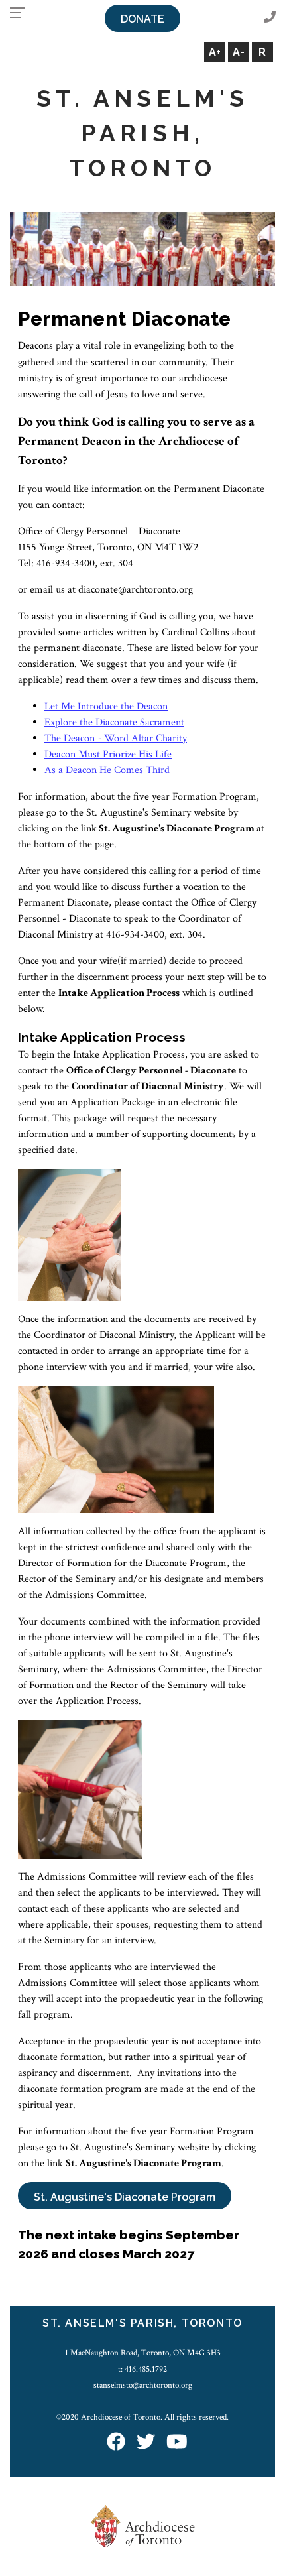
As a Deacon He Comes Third (107, 770)
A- (239, 52)
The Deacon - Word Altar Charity (116, 738)
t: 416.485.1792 (142, 2369)
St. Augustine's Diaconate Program (125, 2197)
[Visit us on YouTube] (177, 2443)
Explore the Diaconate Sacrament (114, 722)
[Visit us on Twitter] (146, 2443)
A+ (215, 52)
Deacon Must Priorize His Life (108, 754)
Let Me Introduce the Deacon (106, 706)
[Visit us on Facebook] (116, 2443)
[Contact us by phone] (270, 18)
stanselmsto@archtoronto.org (143, 2385)
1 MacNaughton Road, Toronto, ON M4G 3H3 (143, 2353)
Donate (142, 19)
